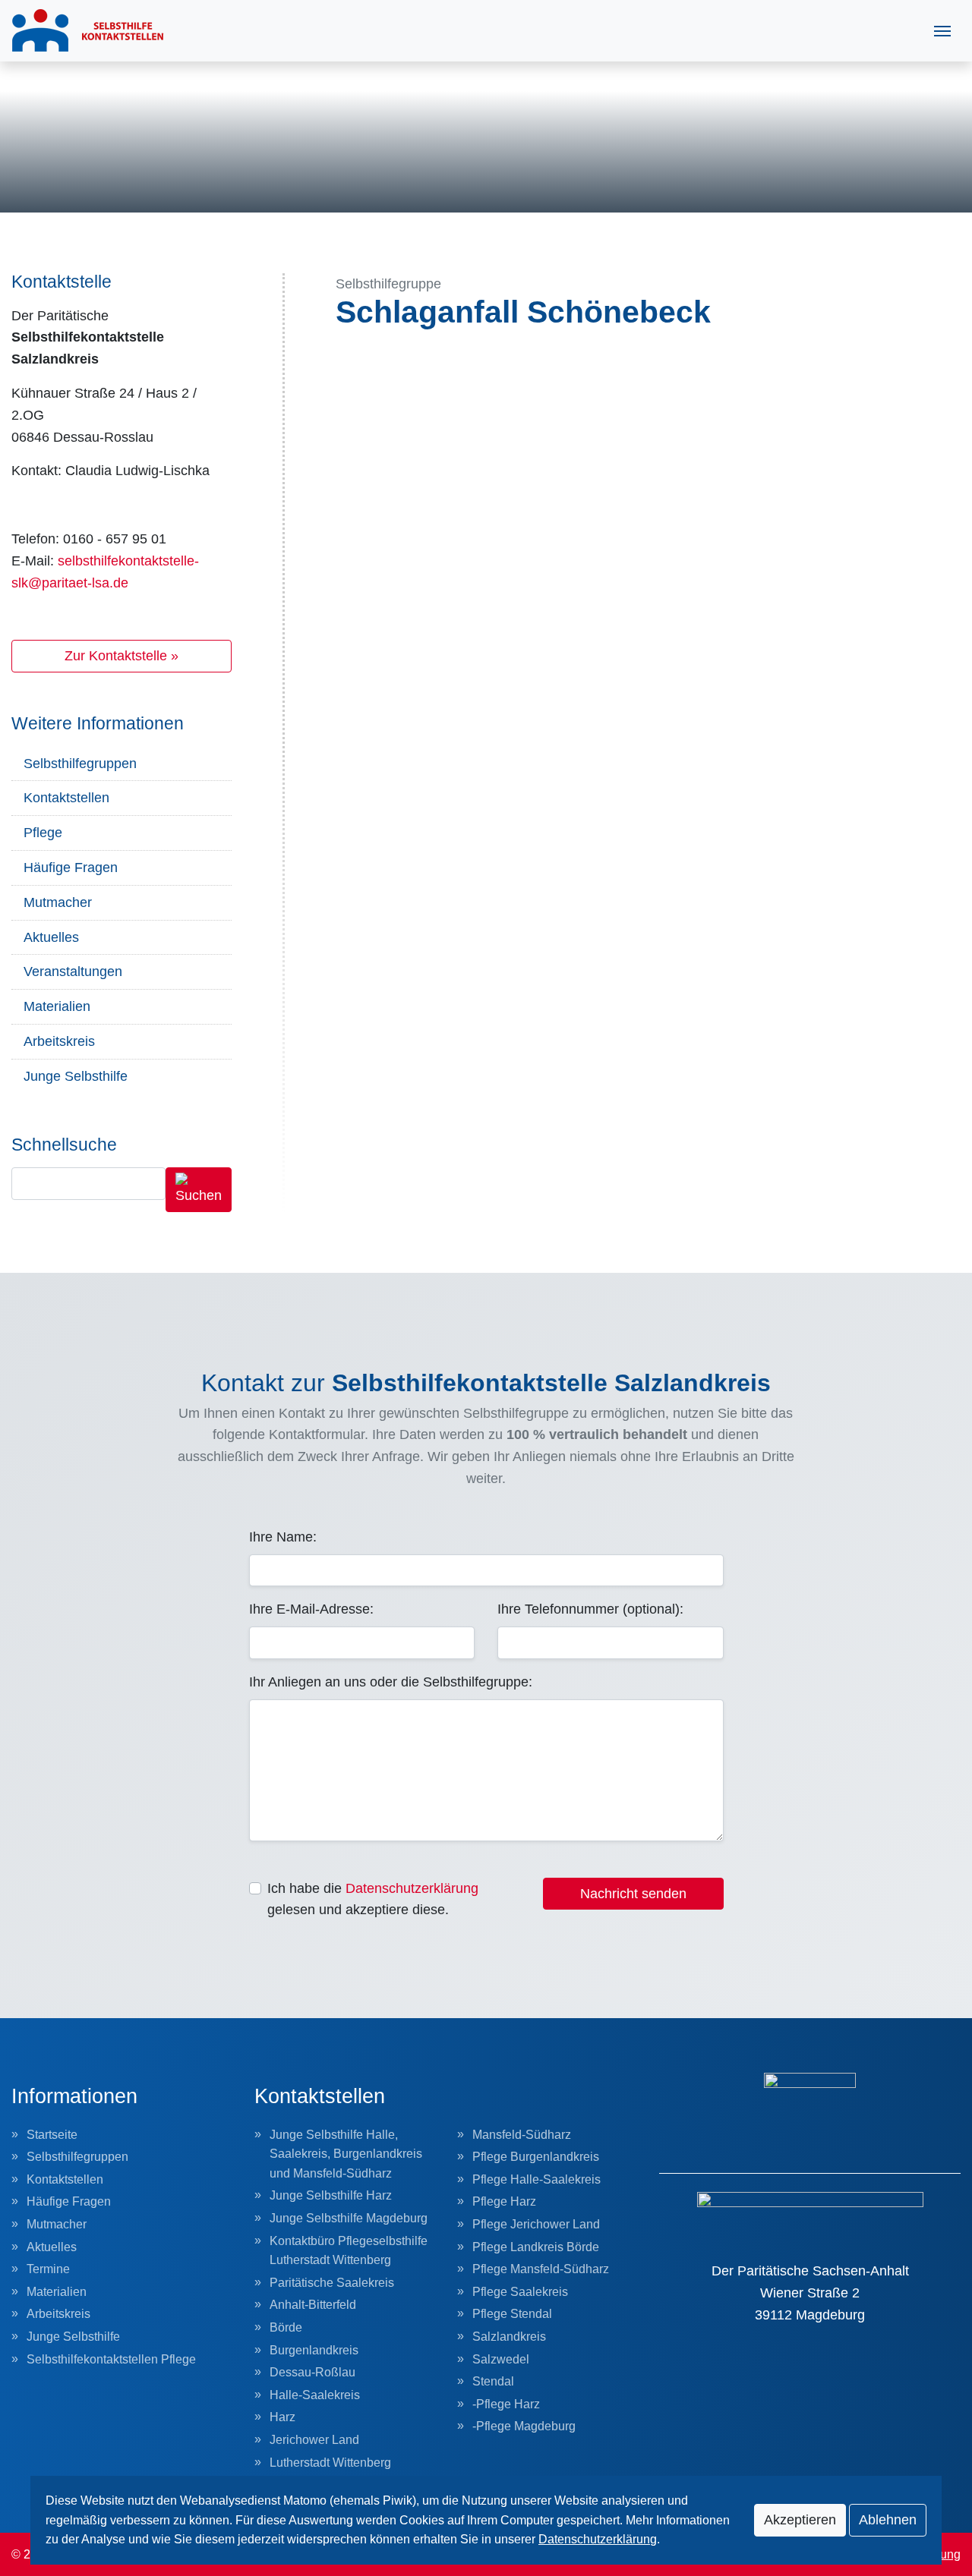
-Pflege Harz (506, 2404)
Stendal (493, 2381)
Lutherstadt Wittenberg (330, 2463)
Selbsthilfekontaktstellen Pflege (111, 2359)
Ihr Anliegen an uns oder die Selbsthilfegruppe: (391, 1682)
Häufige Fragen (71, 868)
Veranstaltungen (73, 972)
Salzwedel (501, 2359)
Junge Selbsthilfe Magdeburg (349, 2218)
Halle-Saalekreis (315, 2395)
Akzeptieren (800, 2520)
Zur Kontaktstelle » (121, 656)
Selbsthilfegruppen (80, 764)
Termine (48, 2269)
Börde (286, 2327)
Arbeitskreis (59, 1041)
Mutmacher (58, 902)
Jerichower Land (314, 2440)
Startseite (52, 2135)
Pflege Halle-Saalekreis (536, 2179)
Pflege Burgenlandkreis (536, 2157)
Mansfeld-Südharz (522, 2135)
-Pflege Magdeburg (524, 2426)
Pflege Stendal (512, 2314)
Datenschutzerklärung (412, 1888)
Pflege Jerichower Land (536, 2224)
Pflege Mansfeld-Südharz (541, 2269)
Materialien (57, 1006)
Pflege (43, 833)
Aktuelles (51, 937)
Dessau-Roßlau (312, 2372)
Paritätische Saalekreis (332, 2283)
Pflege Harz (504, 2201)
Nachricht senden (633, 1894)
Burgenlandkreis (314, 2350)
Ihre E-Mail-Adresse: (311, 1609)
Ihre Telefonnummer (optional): (590, 1609)
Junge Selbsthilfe (76, 1076)
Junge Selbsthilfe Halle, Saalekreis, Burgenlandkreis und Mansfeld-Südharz (346, 2154)
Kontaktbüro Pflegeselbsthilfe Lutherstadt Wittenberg (349, 2251)
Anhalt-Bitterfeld (313, 2305)
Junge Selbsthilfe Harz (331, 2195)
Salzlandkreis (509, 2337)
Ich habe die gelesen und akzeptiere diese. (373, 1899)
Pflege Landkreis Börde (536, 2247)
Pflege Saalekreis (520, 2292)
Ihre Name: (283, 1537)
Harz (282, 2417)
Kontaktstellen (66, 798)
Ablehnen (888, 2520)
